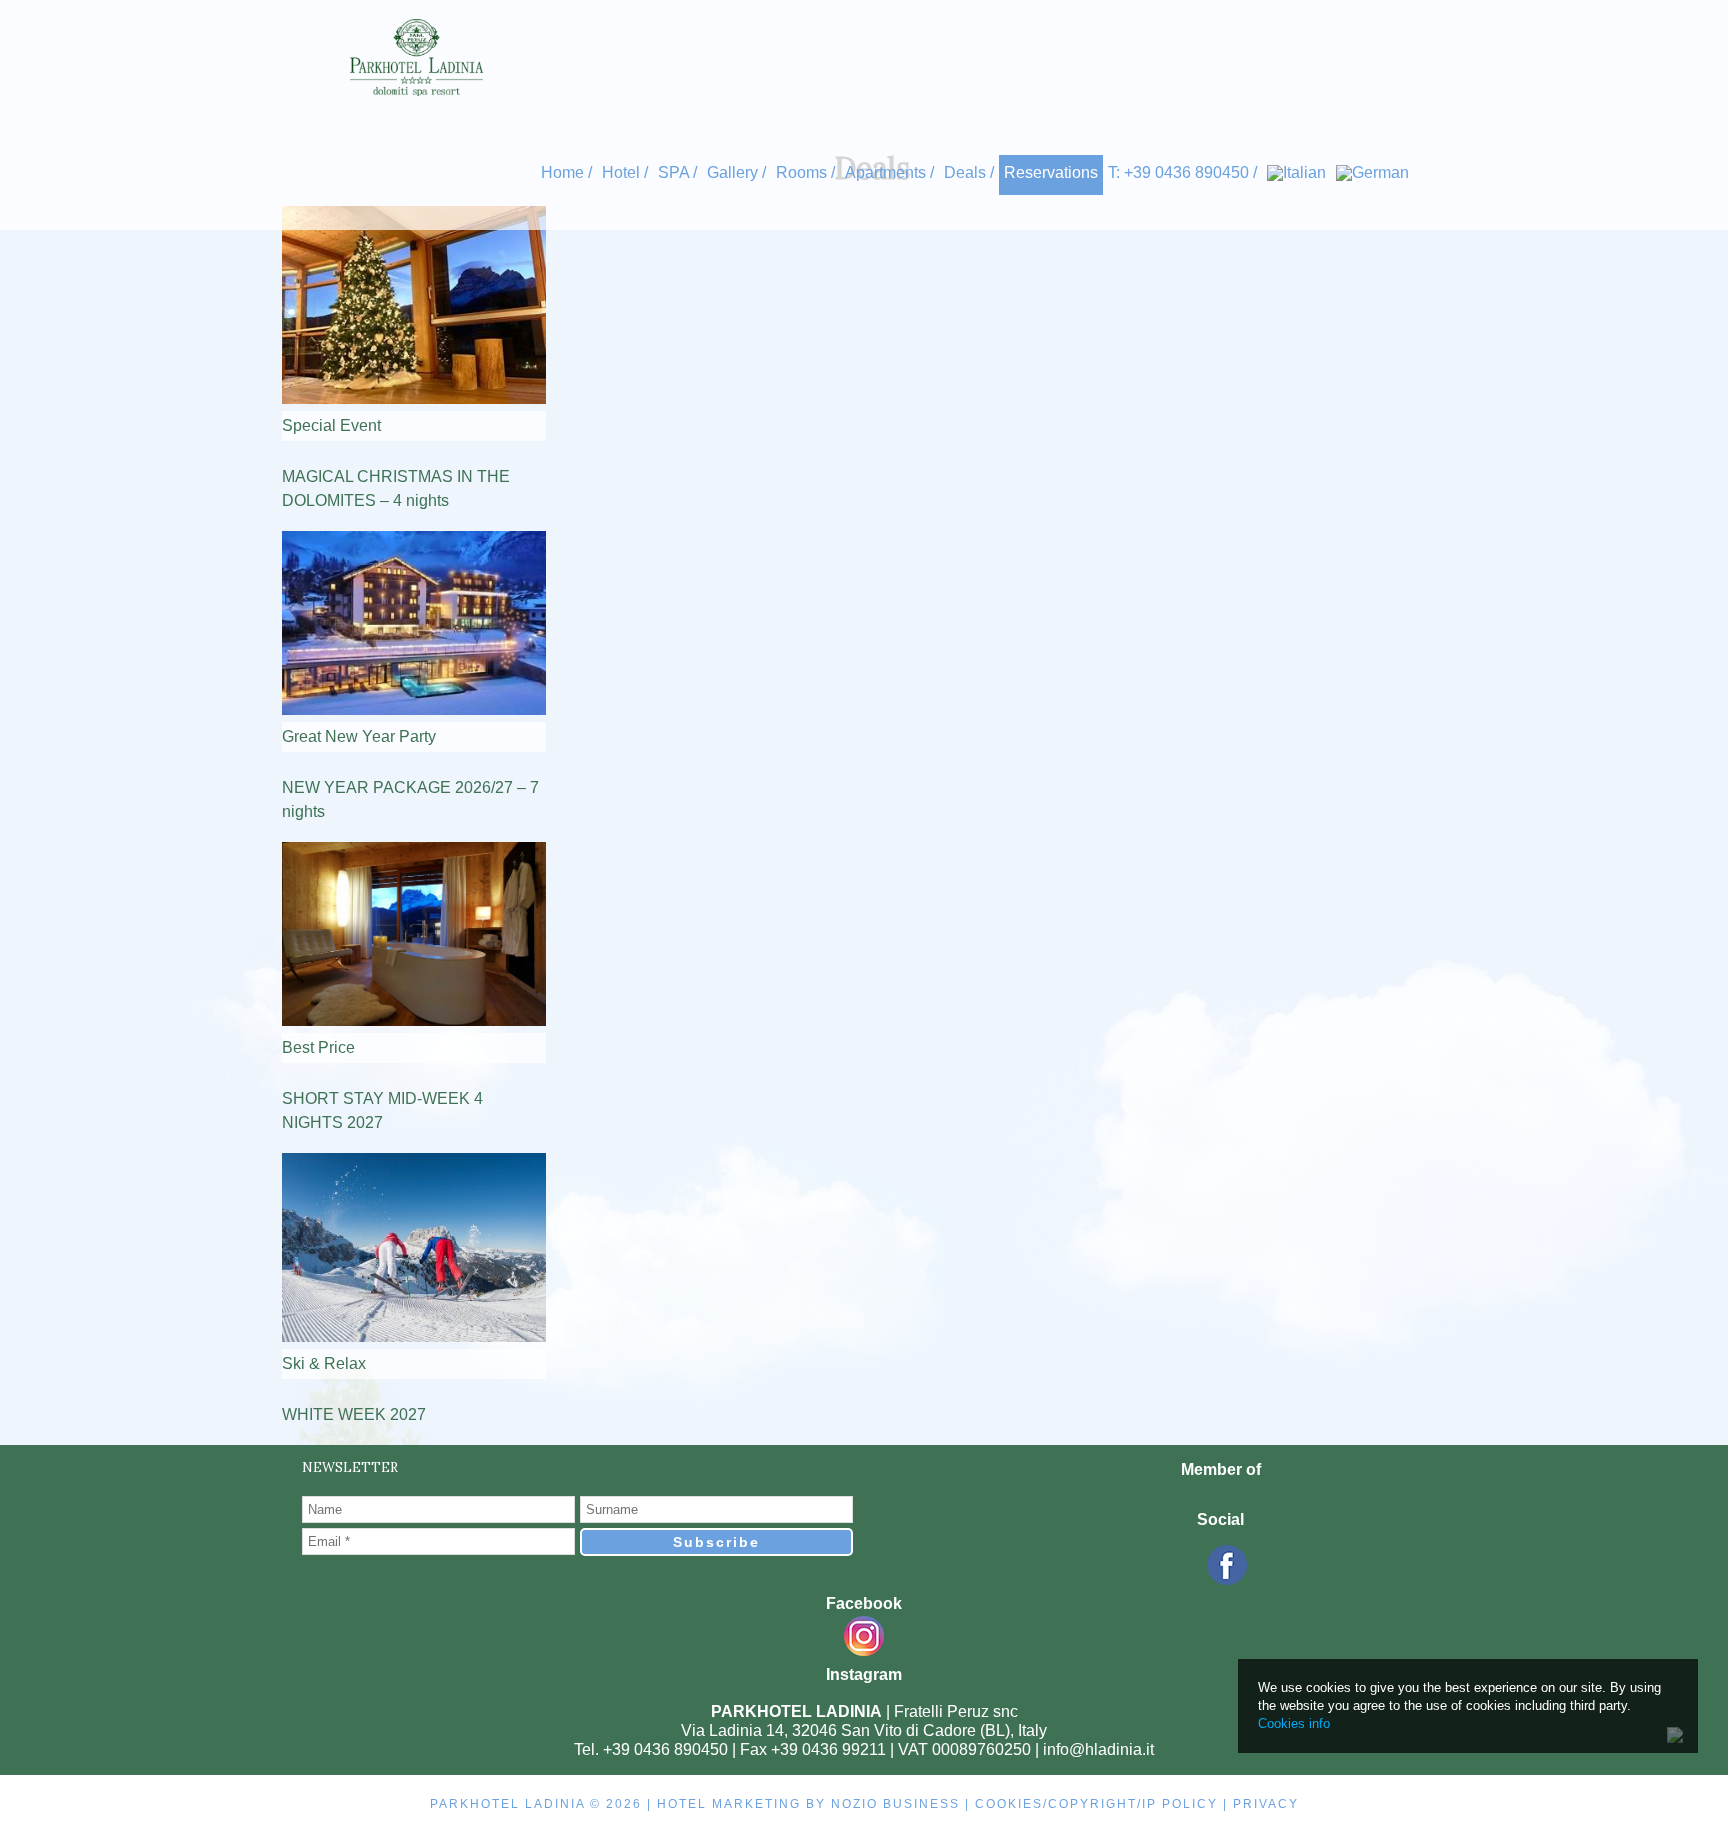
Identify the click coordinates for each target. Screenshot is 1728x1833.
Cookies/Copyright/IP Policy (1096, 1804)
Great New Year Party (359, 736)
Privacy (1266, 1804)
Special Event (331, 425)
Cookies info (1294, 1723)
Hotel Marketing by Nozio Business (808, 1804)
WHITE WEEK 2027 (354, 1414)
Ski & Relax (324, 1363)
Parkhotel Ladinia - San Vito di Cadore (416, 57)
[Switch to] (1296, 172)
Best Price (318, 1047)
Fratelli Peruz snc (956, 1711)
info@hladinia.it (1098, 1749)
